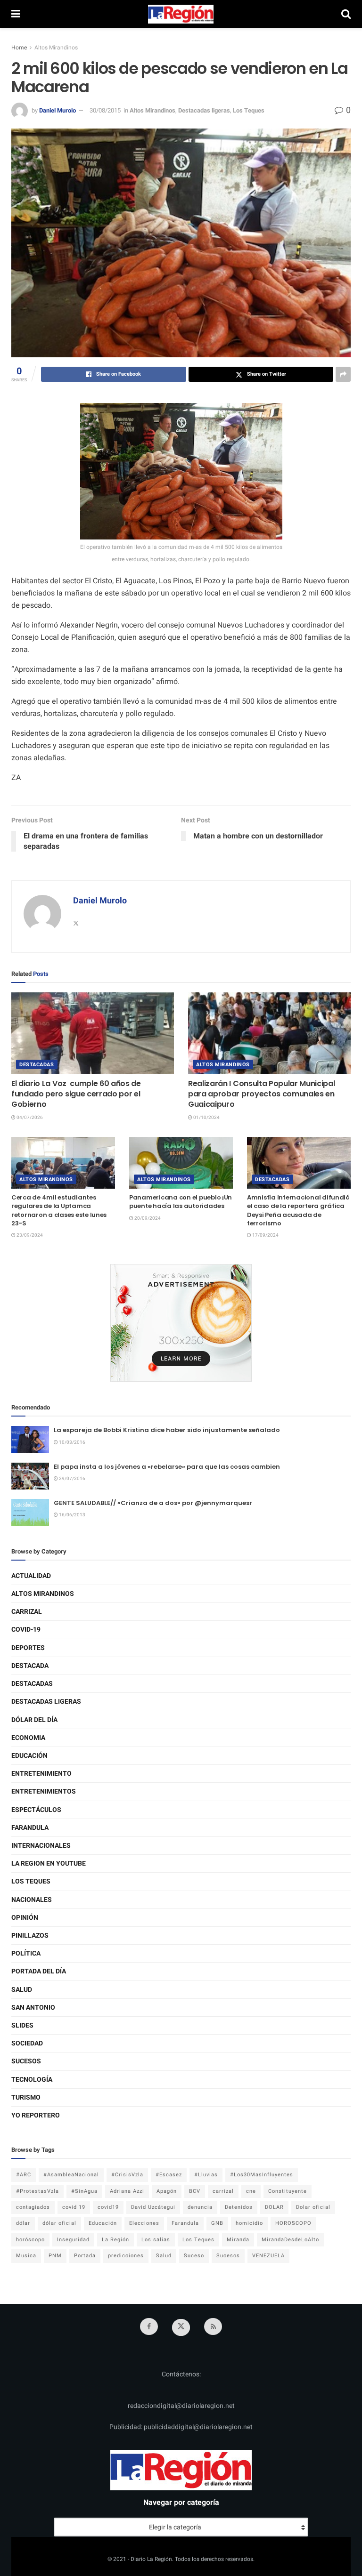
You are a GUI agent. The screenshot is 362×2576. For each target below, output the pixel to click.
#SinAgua (84, 2191)
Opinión (25, 1918)
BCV (195, 2191)
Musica (26, 2256)
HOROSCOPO (293, 2223)
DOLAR (274, 2207)
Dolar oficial (313, 2207)
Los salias (156, 2240)
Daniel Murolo (58, 110)
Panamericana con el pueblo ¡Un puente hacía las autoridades (181, 1202)
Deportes (28, 1648)
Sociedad (27, 2043)
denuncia (200, 2207)
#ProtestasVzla (37, 2191)
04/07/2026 (29, 1118)
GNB (217, 2223)
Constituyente (288, 2191)
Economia (28, 1738)
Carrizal (27, 1612)
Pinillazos (30, 1936)
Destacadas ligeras (204, 110)
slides (22, 2025)
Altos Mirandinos (56, 48)
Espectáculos (36, 1810)
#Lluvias (206, 2175)
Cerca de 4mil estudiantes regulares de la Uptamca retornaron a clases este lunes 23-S (59, 1210)
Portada (85, 2256)
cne (251, 2191)
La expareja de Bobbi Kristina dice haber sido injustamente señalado (167, 1430)
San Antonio (33, 2008)
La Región (115, 2240)
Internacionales (41, 1846)
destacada (30, 1666)
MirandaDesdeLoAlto (290, 2240)
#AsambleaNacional (71, 2175)
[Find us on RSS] (213, 2326)
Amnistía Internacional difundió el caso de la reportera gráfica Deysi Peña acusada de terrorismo (298, 1210)
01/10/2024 (206, 1118)
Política (26, 1953)
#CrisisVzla (127, 2175)
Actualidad (31, 1576)
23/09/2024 (29, 1235)
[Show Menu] (16, 14)
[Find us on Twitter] (181, 2327)
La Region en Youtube (49, 1864)
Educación (29, 1756)
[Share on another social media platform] (343, 374)
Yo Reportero (36, 2115)
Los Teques (249, 110)
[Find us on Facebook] (149, 2326)
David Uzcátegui (153, 2207)
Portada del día (39, 1971)
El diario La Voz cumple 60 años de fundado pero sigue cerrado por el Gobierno (76, 1094)
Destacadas (37, 1065)
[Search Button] (346, 14)
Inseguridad (73, 2240)
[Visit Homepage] (181, 14)
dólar (23, 2223)
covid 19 (74, 2207)
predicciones (126, 2256)
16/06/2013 (72, 1515)
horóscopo (30, 2240)
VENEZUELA (268, 2256)
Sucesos (26, 2061)
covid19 (108, 2207)
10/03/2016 (72, 1442)
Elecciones (144, 2223)
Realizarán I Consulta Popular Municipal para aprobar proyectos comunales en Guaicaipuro (262, 1094)
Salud (22, 1990)
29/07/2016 (72, 1479)
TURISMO (26, 2097)
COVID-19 (26, 1630)
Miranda (238, 2240)
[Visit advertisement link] (181, 1323)
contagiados (33, 2207)
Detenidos (239, 2207)
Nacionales (32, 1900)
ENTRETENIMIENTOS (44, 1791)
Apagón (167, 2191)
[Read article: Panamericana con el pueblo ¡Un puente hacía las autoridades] (181, 1163)
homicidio (249, 2223)
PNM (55, 2256)
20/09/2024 (147, 1218)
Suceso (194, 2256)
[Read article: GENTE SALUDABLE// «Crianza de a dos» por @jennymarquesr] (30, 1512)
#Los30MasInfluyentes (262, 2175)
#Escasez (169, 2175)
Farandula (30, 1828)
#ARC (24, 2175)
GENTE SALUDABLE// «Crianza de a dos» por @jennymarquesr (153, 1503)
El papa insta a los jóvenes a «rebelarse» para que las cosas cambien (167, 1467)
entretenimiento (41, 1774)
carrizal (223, 2191)
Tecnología (32, 2080)
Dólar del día (34, 1720)
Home (19, 48)
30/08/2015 (105, 110)
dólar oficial (59, 2223)
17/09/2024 (265, 1235)
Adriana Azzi (127, 2191)
